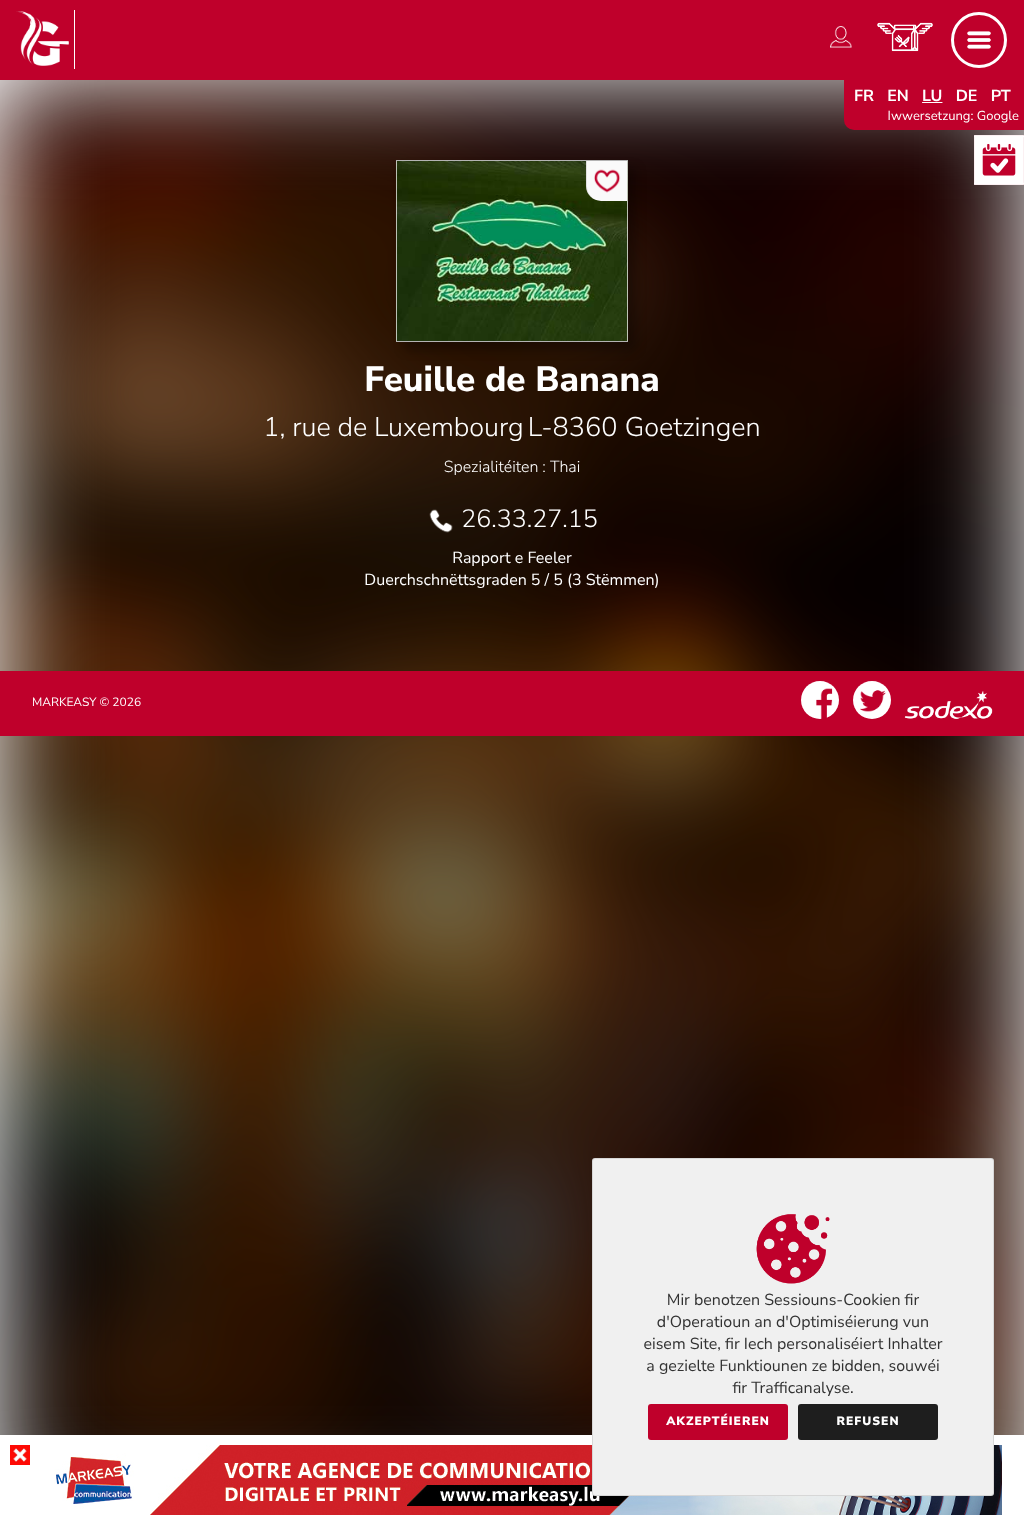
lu (932, 96)
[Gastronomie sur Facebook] (820, 719)
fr (864, 96)
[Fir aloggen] (841, 48)
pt (1001, 96)
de (967, 96)
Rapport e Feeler (512, 558)
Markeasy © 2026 (86, 703)
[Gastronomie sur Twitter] (872, 719)
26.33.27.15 (529, 519)
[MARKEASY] (512, 1510)
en (898, 96)
